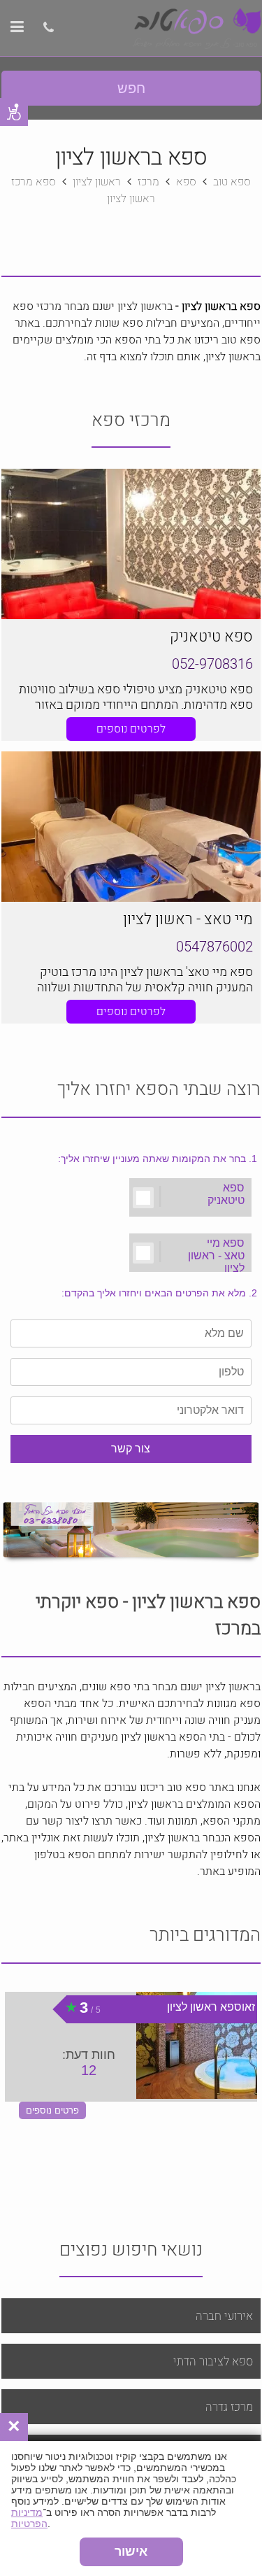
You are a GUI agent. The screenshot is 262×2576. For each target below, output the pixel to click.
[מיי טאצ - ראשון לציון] (131, 827)
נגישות (14, 112)
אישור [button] (131, 2552)
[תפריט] (17, 29)
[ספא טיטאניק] (131, 544)
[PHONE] (47, 29)
